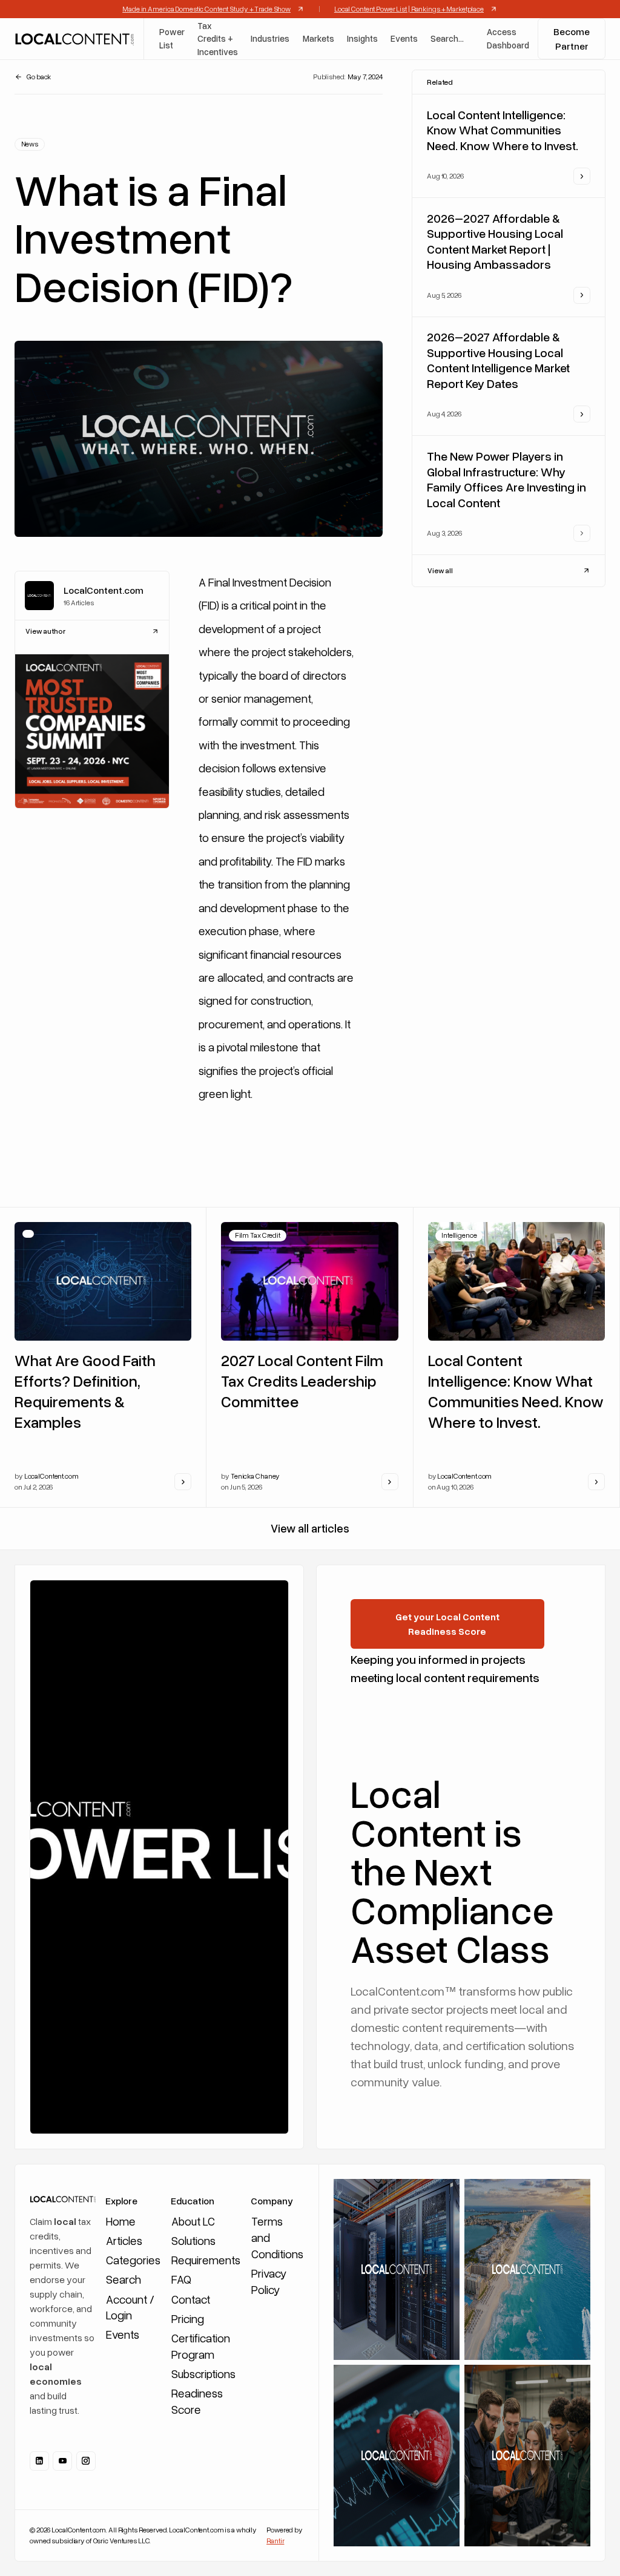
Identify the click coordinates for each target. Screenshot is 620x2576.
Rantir (275, 2541)
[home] (74, 39)
